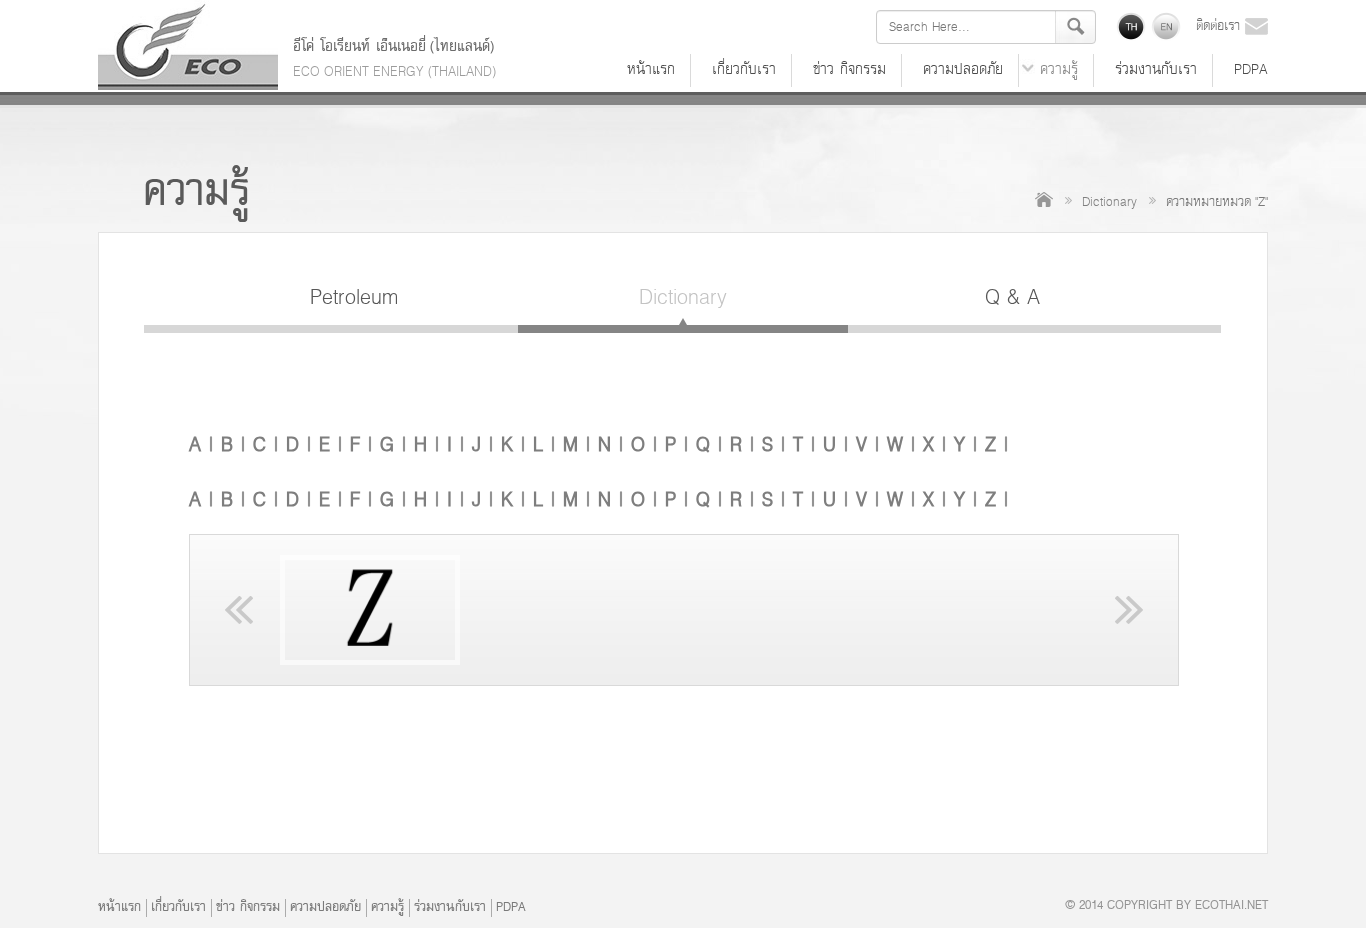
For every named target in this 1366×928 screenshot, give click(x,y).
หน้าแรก (651, 70)
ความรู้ (1059, 70)
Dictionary (1109, 202)
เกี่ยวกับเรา (744, 70)
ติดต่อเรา (1220, 26)
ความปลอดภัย (963, 70)
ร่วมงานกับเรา (1156, 70)
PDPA (1251, 70)
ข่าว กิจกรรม (849, 70)
